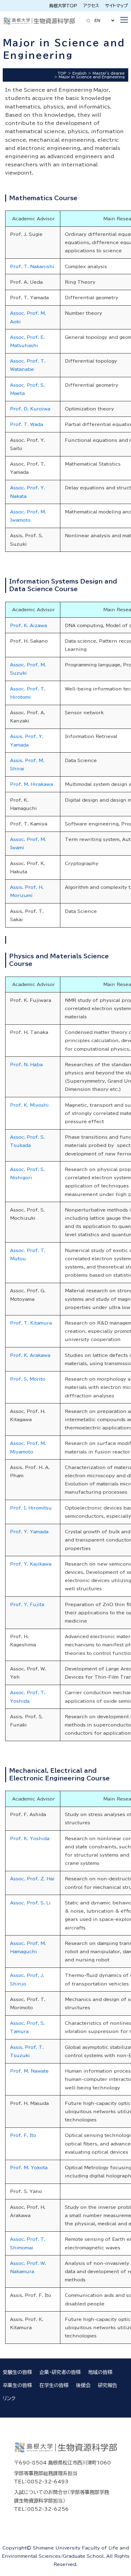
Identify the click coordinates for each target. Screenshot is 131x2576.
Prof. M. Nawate (29, 2071)
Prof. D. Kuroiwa (30, 409)
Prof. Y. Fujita (27, 1604)
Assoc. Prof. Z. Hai (32, 1879)
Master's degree (109, 73)
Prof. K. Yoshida (30, 1838)
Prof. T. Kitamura (31, 1323)
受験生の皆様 (17, 2372)
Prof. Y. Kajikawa (31, 1564)
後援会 (83, 2385)
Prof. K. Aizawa (28, 625)
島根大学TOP (63, 6)
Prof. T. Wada (27, 424)
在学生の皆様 (54, 2385)
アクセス (91, 6)
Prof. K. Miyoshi (29, 1105)
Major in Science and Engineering (92, 77)
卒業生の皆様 (17, 2385)
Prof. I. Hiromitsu (31, 1508)
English (80, 73)
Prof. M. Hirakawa (32, 784)
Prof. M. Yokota (29, 2168)
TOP (62, 73)
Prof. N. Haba (26, 1064)
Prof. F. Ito (23, 2135)
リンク (9, 2398)
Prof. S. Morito (28, 1379)
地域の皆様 (100, 2372)
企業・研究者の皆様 (60, 2372)
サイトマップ (117, 6)
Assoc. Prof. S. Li (30, 1903)
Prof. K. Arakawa (30, 1355)
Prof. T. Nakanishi (32, 266)
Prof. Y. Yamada (29, 1532)
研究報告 (108, 2385)
